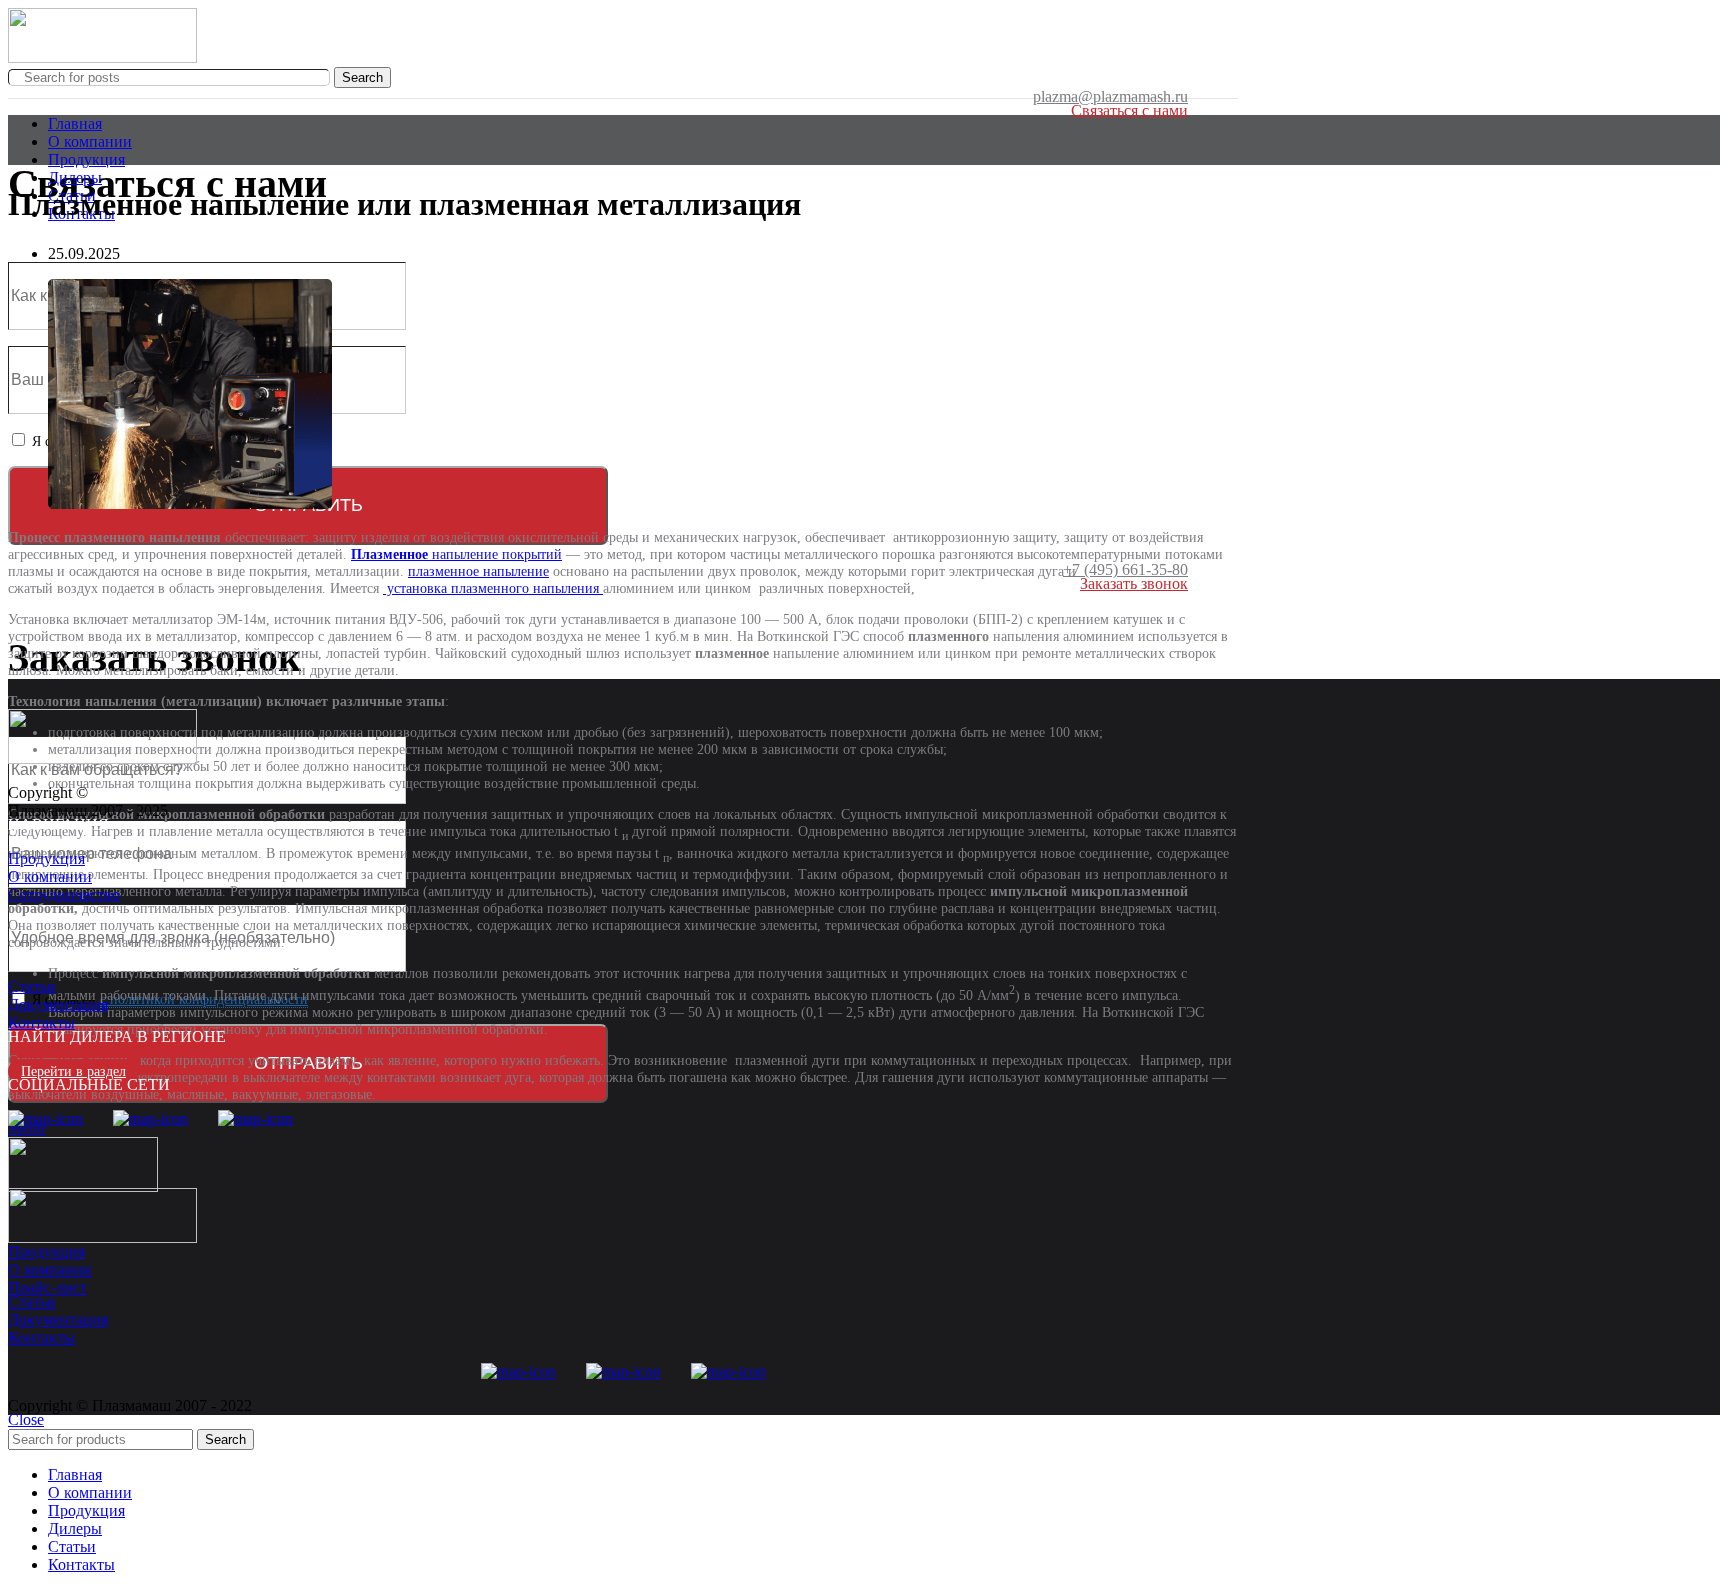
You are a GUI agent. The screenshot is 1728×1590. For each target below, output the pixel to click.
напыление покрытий (456, 554)
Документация (58, 1004)
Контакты (41, 1022)
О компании (50, 876)
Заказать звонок (1134, 583)
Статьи (32, 986)
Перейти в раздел (73, 1071)
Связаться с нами (1129, 110)
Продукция (46, 858)
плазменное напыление (478, 571)
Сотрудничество (64, 894)
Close (26, 1419)
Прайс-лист (47, 1287)
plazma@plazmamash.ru (1110, 96)
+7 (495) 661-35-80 (1125, 569)
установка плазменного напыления (493, 588)
